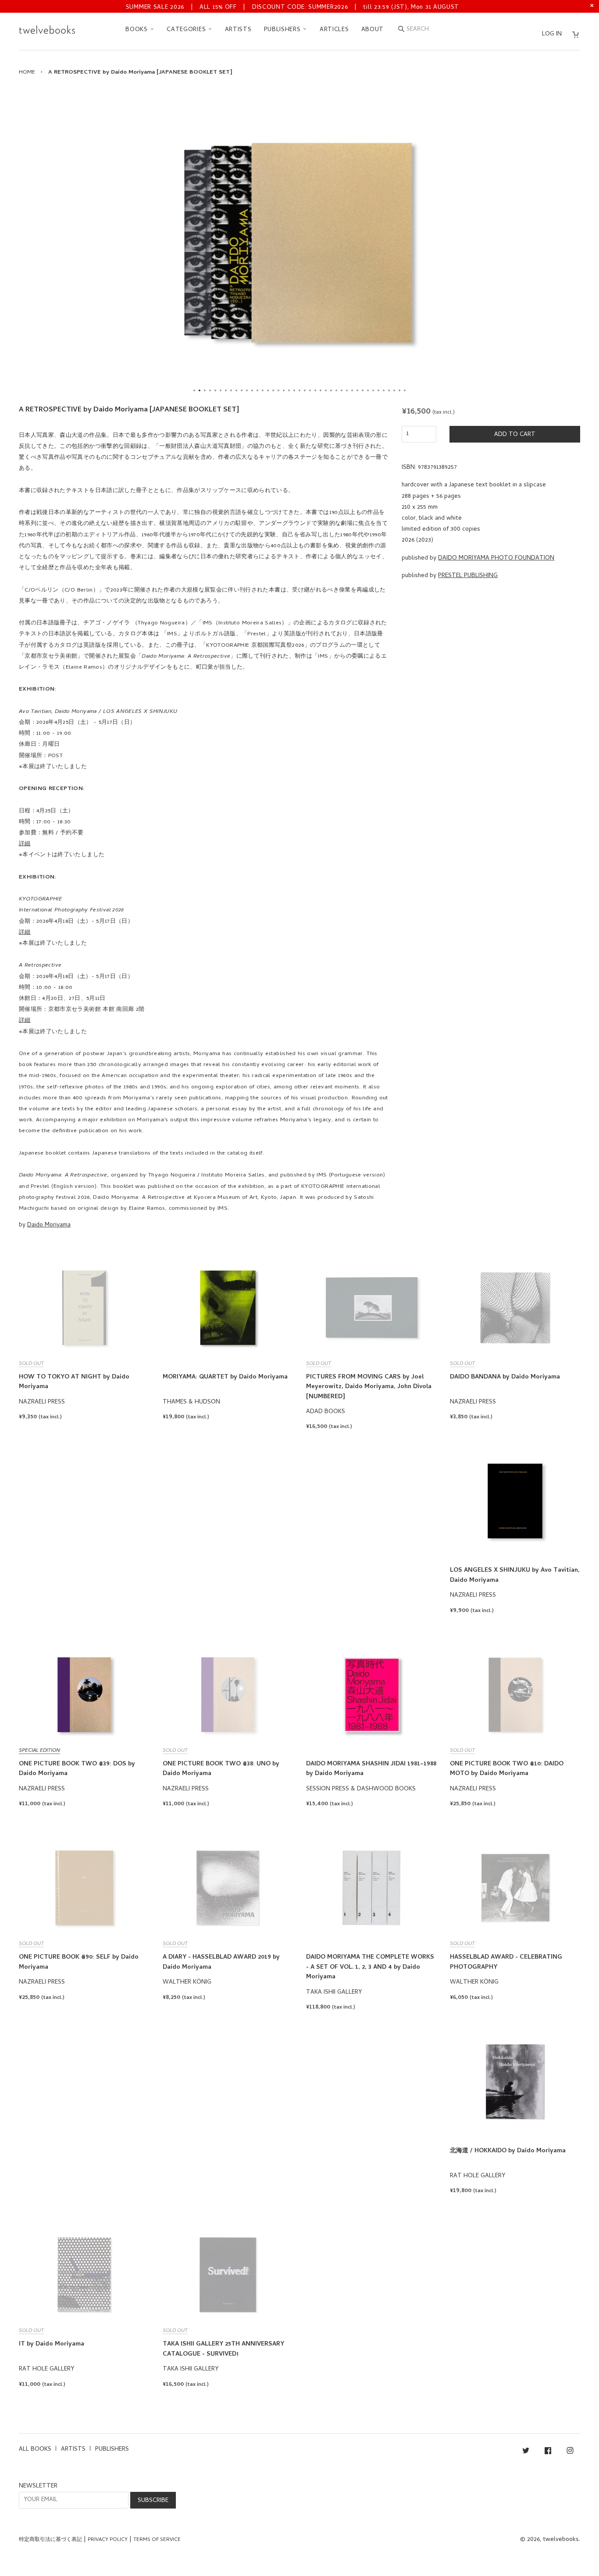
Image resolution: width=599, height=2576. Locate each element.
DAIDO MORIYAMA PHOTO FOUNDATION (496, 558)
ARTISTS (238, 30)
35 (373, 390)
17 (278, 390)
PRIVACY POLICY (108, 2540)
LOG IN (552, 34)
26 (326, 390)
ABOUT (373, 30)
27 (331, 390)
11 (247, 390)
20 (294, 390)
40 (399, 390)
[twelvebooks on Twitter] (526, 2452)
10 (242, 390)
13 (257, 390)
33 (363, 390)
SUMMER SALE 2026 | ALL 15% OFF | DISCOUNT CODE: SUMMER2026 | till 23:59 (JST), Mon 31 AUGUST (292, 8)
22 (305, 390)
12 (252, 390)
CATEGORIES (187, 30)
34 (368, 390)
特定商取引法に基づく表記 (50, 2540)
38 (389, 390)
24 (315, 390)
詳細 (25, 844)
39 (394, 390)
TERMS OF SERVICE (157, 2540)
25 (321, 390)
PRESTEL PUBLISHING (468, 576)
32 (357, 390)
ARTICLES (334, 30)
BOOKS (137, 30)
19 (289, 390)
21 (299, 390)
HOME (27, 73)
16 (273, 390)
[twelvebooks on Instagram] (570, 2452)
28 (336, 390)
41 (405, 390)
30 (347, 390)
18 (284, 390)
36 (378, 390)
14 (263, 390)
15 (268, 390)
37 (384, 390)
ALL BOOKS (35, 2450)
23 (310, 390)
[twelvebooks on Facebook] (548, 2452)
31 (352, 390)
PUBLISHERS (283, 30)
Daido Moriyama (49, 1225)
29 (342, 390)
